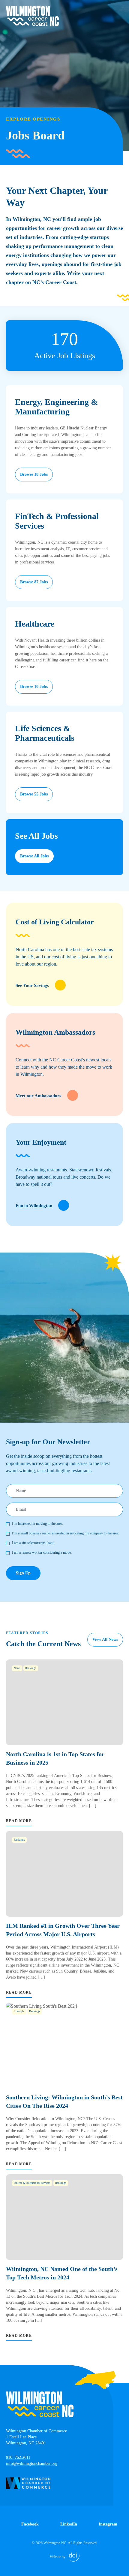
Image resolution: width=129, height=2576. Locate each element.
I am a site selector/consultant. (33, 1543)
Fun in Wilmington (34, 1206)
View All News (105, 1639)
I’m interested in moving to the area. (37, 1524)
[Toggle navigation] (119, 10)
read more (19, 1821)
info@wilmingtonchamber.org (32, 2463)
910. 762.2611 (18, 2457)
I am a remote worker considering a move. (42, 1552)
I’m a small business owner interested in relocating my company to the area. (66, 1533)
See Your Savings (32, 985)
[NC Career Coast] (32, 16)
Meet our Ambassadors (38, 1096)
